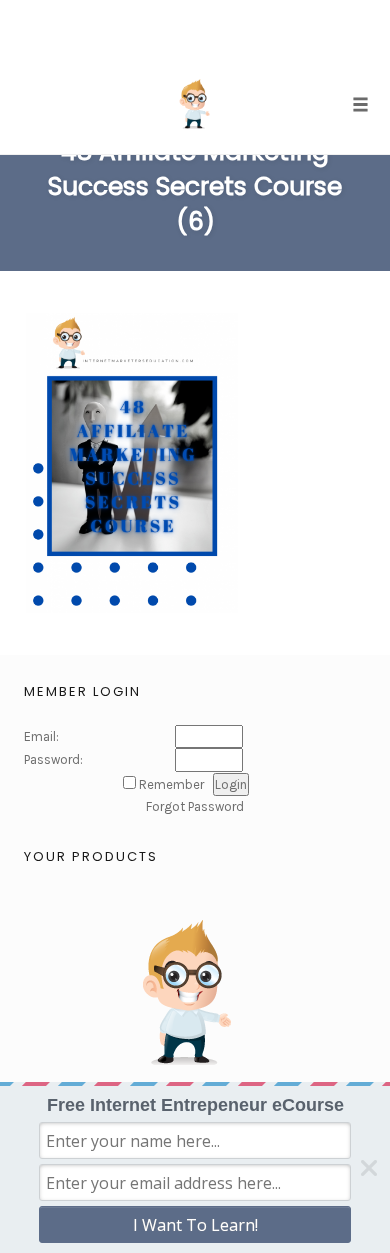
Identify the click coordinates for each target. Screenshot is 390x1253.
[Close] (369, 1168)
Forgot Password (195, 806)
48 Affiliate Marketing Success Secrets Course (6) (195, 186)
